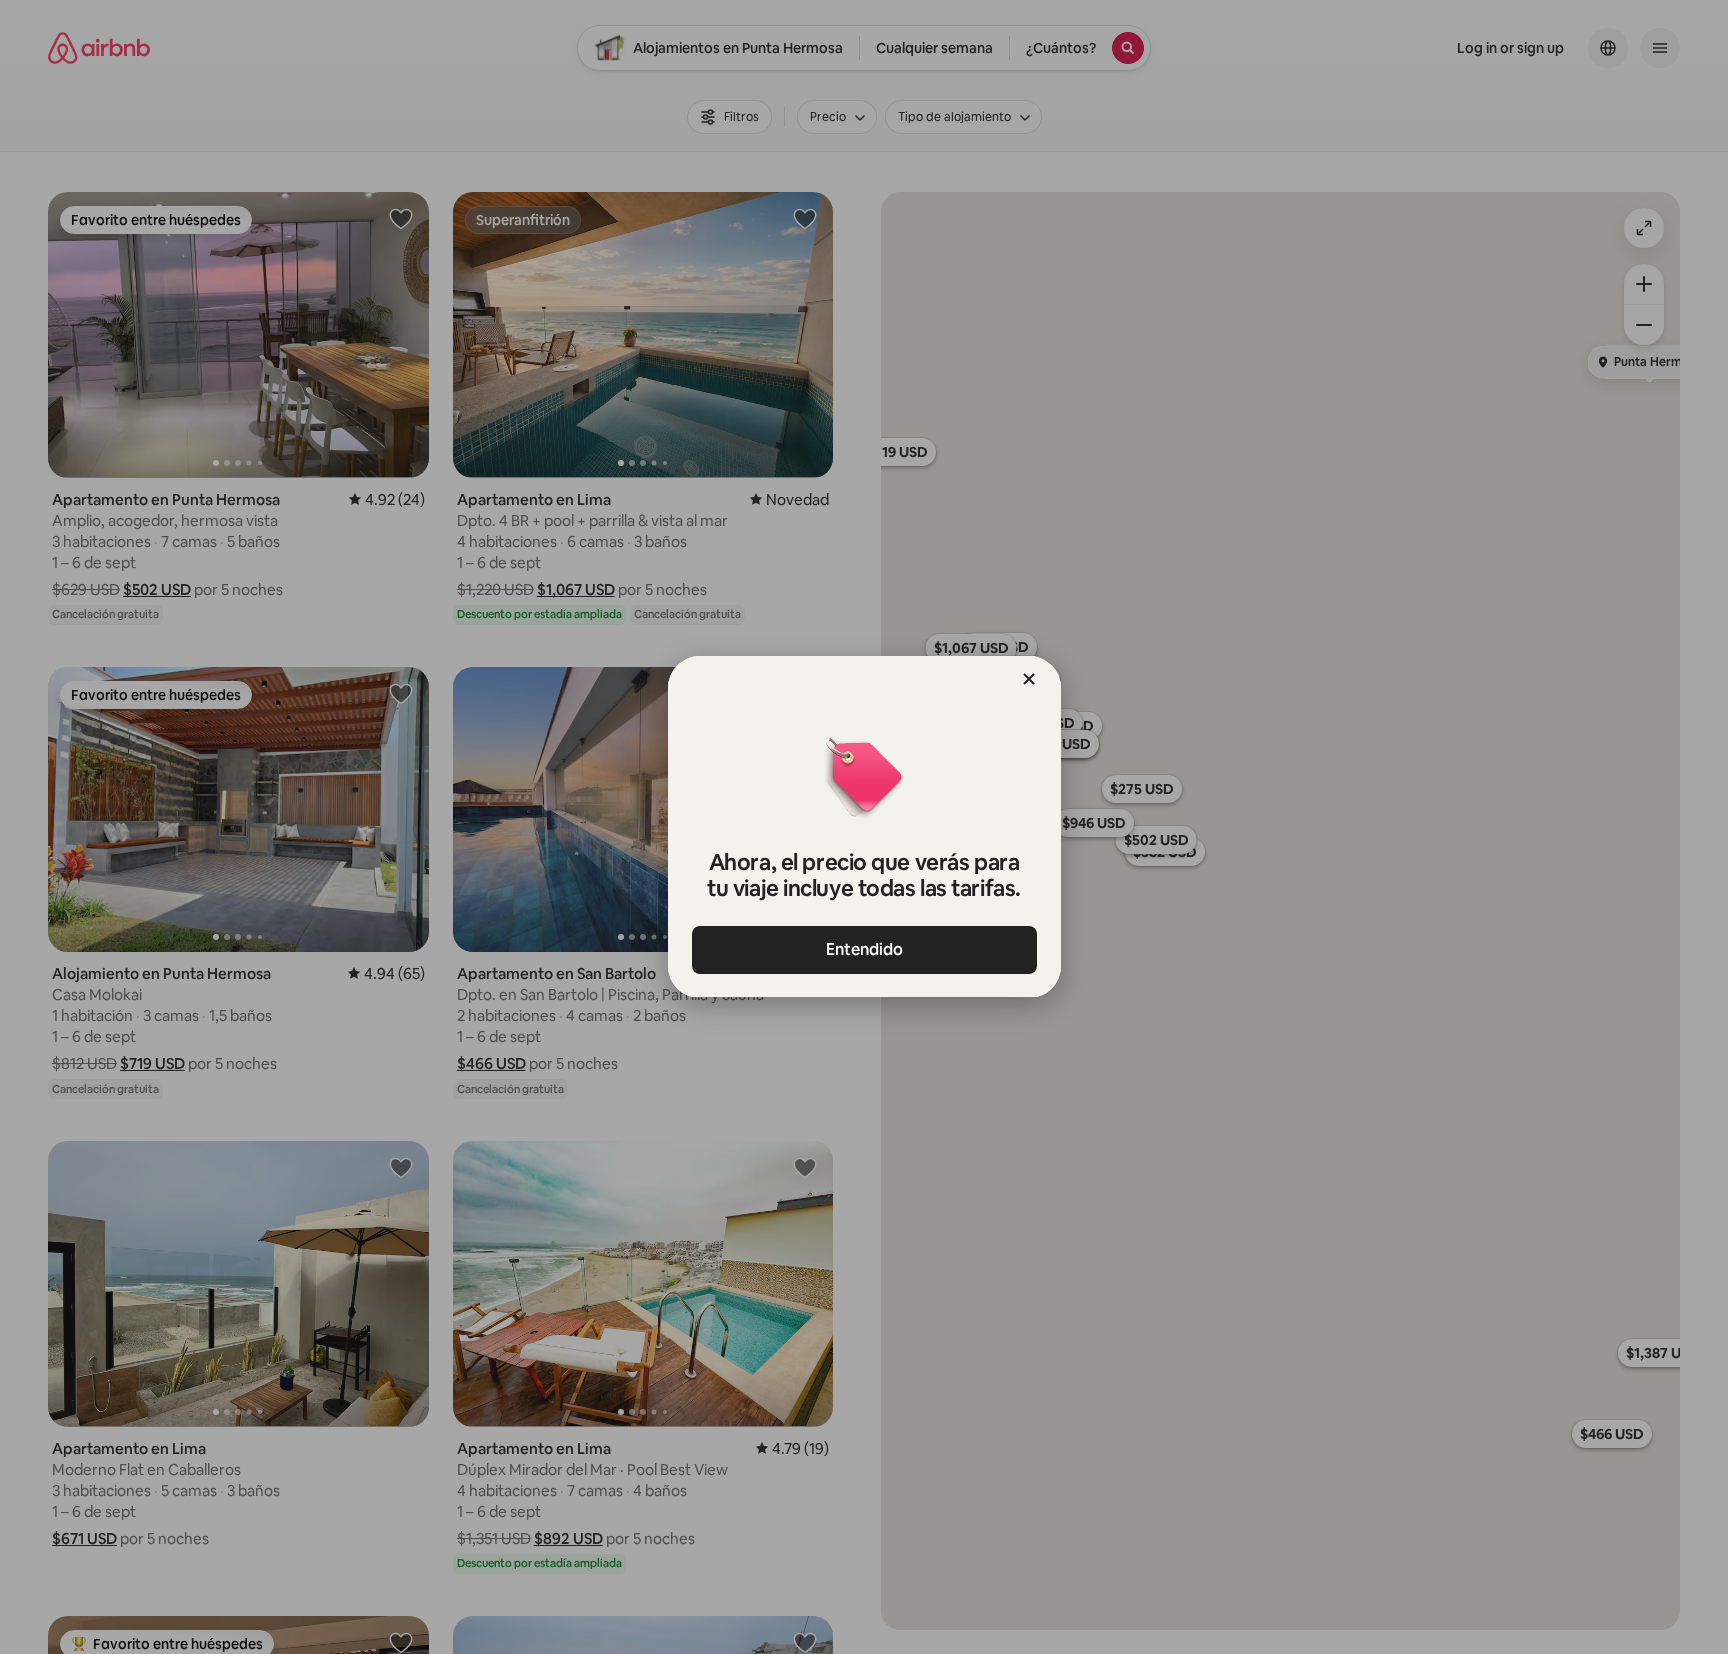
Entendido (864, 949)
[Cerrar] (1029, 679)
